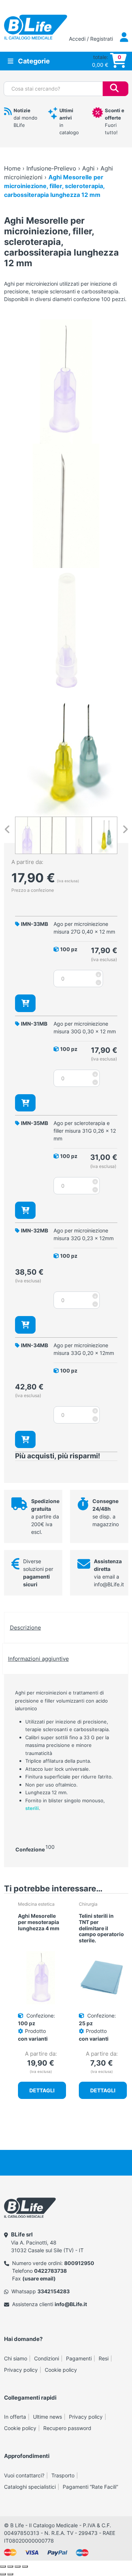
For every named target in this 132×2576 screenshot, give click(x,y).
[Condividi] (18, 2566)
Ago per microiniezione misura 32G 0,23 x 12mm (84, 1234)
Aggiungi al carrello (25, 1003)
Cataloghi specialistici (30, 2487)
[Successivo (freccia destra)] (10, 2574)
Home (12, 168)
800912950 (79, 2263)
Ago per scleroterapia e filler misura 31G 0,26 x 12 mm (85, 1131)
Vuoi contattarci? (24, 2475)
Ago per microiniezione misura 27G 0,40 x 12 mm (84, 928)
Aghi (88, 168)
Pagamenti (79, 2358)
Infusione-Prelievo (51, 168)
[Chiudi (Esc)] (25, 2566)
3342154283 (54, 2291)
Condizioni (47, 2358)
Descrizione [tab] (25, 1628)
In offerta (15, 2417)
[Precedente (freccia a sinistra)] (3, 2574)
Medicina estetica (36, 1904)
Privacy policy (21, 2370)
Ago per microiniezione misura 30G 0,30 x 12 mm (85, 1027)
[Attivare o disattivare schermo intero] (10, 2566)
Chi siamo (16, 2358)
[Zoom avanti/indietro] (3, 2566)
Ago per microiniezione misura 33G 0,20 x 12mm (84, 1349)
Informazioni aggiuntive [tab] (38, 1659)
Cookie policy (61, 2370)
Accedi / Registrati (92, 39)
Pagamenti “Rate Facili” (90, 2487)
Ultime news (47, 2417)
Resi (104, 2358)
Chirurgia (88, 1904)
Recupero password (67, 2428)
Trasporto (63, 2475)
